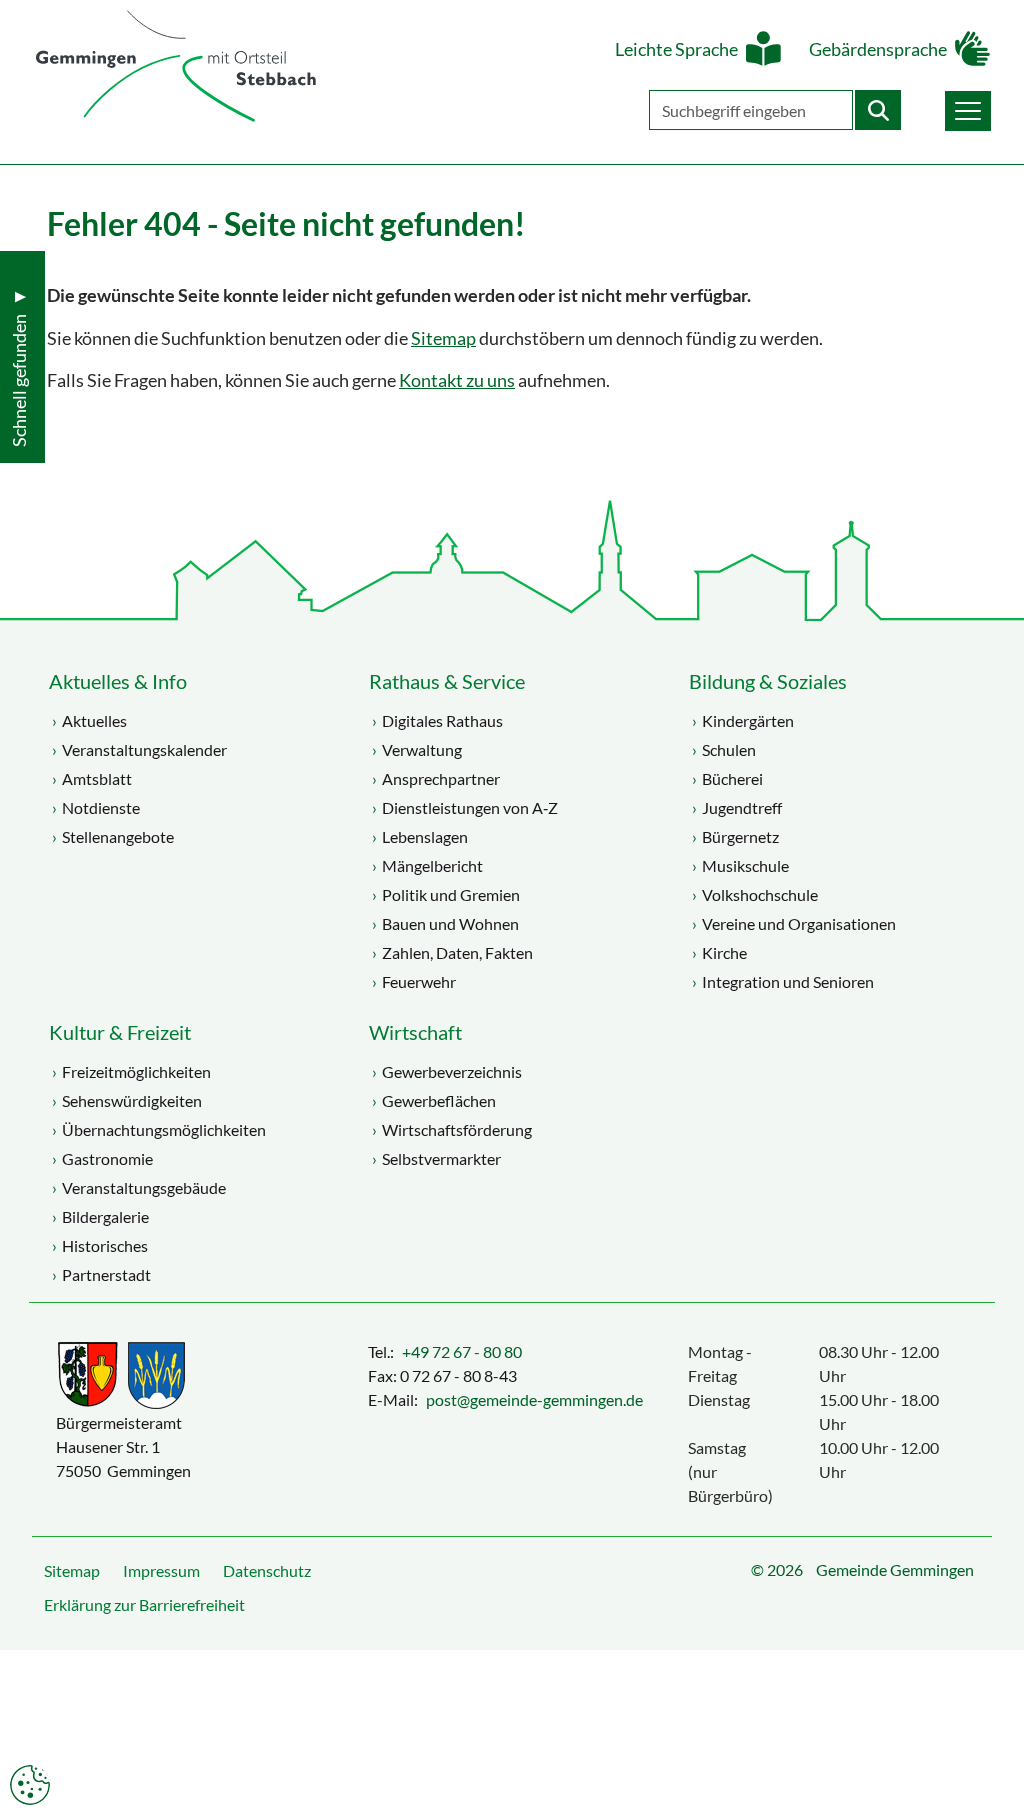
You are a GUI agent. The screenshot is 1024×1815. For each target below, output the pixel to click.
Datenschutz (267, 1570)
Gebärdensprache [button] (878, 49)
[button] (968, 111)
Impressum (161, 1570)
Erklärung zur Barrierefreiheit (144, 1604)
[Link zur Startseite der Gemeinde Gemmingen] (176, 67)
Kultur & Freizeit (120, 1032)
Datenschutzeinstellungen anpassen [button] (30, 1785)
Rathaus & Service (447, 681)
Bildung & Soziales (768, 681)
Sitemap (443, 338)
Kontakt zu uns (457, 380)
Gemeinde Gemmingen (895, 1569)
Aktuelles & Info (118, 681)
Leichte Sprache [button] (676, 49)
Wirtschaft (415, 1032)
